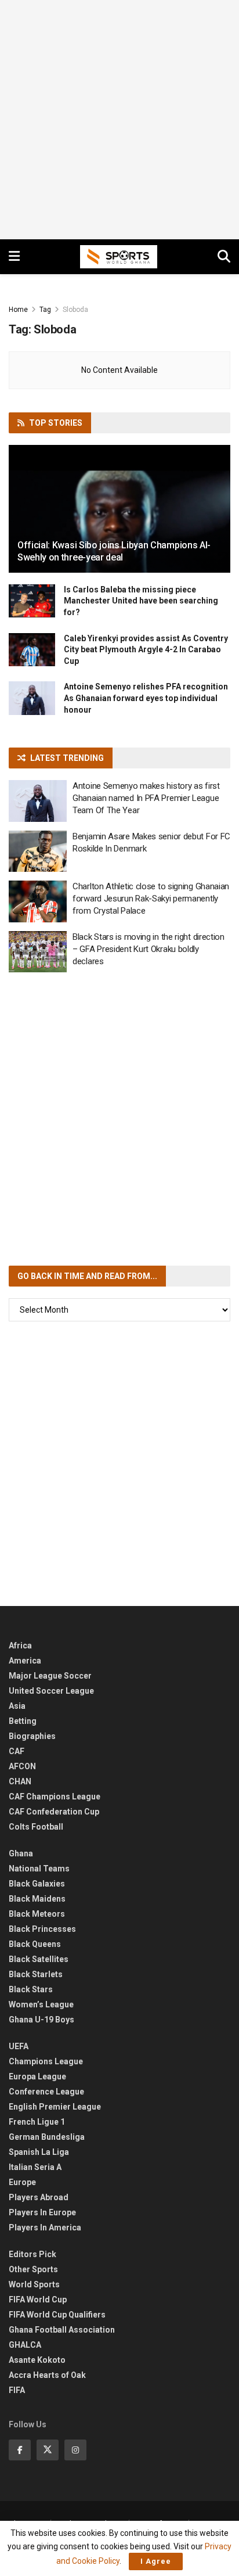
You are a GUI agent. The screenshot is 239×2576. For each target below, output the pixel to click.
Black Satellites (39, 1959)
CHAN (20, 1781)
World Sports (34, 2284)
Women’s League (41, 2004)
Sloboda (75, 310)
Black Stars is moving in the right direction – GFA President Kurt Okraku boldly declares (149, 949)
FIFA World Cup (38, 2300)
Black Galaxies (37, 1884)
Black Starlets (36, 1974)
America (25, 1661)
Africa (20, 1646)
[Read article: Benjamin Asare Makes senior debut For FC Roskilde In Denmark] (38, 852)
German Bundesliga (47, 2137)
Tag (45, 310)
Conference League (46, 2092)
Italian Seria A (35, 2167)
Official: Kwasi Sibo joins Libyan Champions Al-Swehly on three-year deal (114, 551)
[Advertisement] (119, 120)
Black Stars (31, 1989)
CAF (17, 1751)
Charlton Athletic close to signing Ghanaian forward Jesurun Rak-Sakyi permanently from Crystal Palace (151, 899)
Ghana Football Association (62, 2330)
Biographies (32, 1736)
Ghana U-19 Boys (41, 2020)
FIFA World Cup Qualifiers (57, 2315)
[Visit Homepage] (119, 257)
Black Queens (35, 1944)
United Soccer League (51, 1691)
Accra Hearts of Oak (47, 2375)
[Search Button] (224, 257)
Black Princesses (42, 1929)
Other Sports (33, 2269)
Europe (22, 2182)
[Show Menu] (14, 257)
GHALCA (25, 2345)
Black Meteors (37, 1914)
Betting (23, 1721)
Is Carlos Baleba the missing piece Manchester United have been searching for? (141, 601)
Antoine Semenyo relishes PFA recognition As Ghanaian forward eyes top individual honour (146, 698)
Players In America (45, 2227)
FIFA (17, 2390)
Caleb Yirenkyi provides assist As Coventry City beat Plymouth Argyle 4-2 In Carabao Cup (146, 650)
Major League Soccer (50, 1676)
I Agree (156, 2561)
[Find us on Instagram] (75, 2450)
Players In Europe (42, 2212)
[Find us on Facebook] (20, 2450)
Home (18, 310)
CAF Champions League (55, 1797)
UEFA (19, 2046)
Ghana (21, 1853)
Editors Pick (32, 2254)
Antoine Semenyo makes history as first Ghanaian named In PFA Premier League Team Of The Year (146, 798)
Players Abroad (39, 2197)
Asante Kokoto (37, 2360)
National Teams (39, 1869)
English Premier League (55, 2107)
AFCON (22, 1766)
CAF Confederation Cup (54, 1812)
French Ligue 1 (37, 2122)
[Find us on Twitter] (48, 2450)
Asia (17, 1706)
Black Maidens (37, 1899)
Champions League (46, 2061)
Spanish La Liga (39, 2152)
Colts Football (36, 1827)
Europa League (37, 2076)
